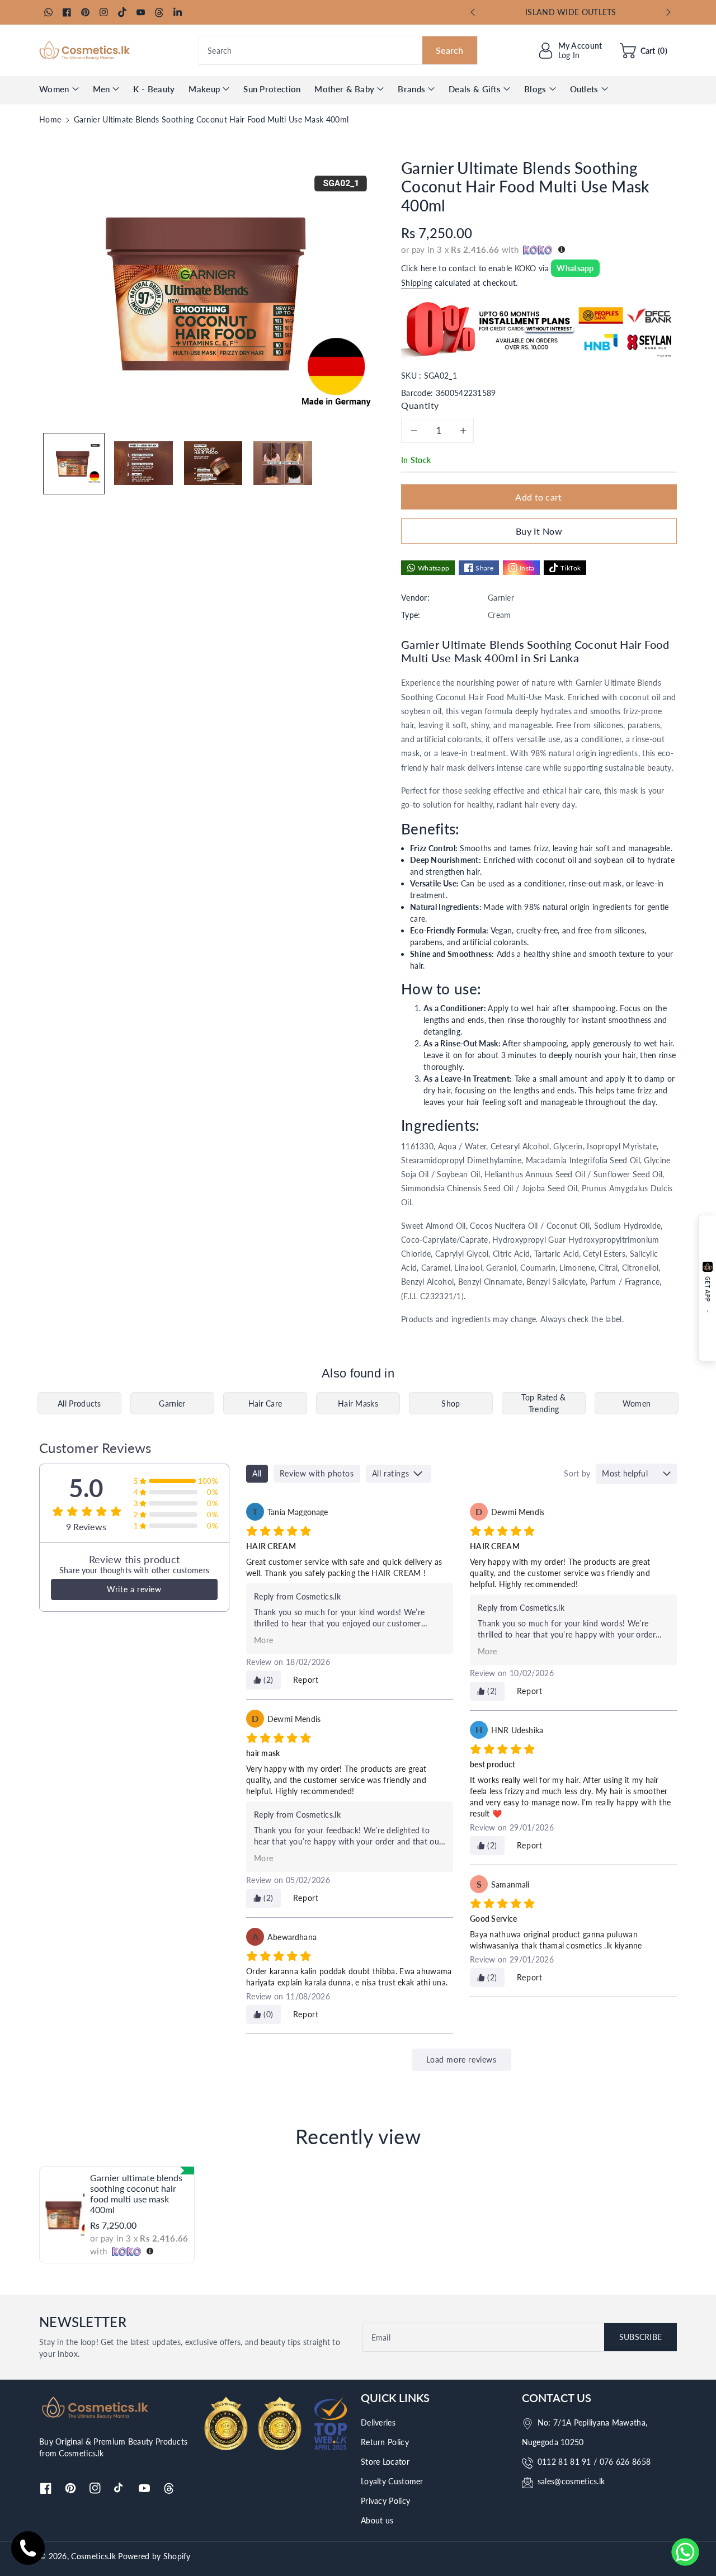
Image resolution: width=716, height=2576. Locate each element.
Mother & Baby (344, 89)
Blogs (535, 89)
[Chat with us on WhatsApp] (685, 2552)
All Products (79, 1403)
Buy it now (539, 531)
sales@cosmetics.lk (571, 2481)
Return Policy (385, 2442)
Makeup (204, 89)
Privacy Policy (385, 2501)
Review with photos (317, 1473)
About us (377, 2520)
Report (306, 1680)
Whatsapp (575, 268)
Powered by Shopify (154, 2556)
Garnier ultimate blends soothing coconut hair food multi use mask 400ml (136, 2194)
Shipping (416, 283)
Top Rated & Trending (543, 1403)
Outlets (584, 89)
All (257, 1473)
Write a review (134, 1589)
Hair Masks (358, 1403)
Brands (411, 89)
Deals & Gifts (475, 89)
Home (50, 119)
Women (54, 89)
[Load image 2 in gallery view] (143, 463)
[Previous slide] (472, 12)
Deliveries (378, 2422)
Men (102, 89)
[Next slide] (669, 12)
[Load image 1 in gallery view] (74, 463)
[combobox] (338, 50)
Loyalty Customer (392, 2481)
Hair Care (265, 1403)
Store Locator (385, 2462)
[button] (644, 50)
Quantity (420, 405)
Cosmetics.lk (93, 2556)
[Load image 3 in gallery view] (213, 463)
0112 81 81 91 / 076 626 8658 (594, 2462)
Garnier (172, 1403)
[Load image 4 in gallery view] (282, 463)
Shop (451, 1403)
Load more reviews (461, 2060)
